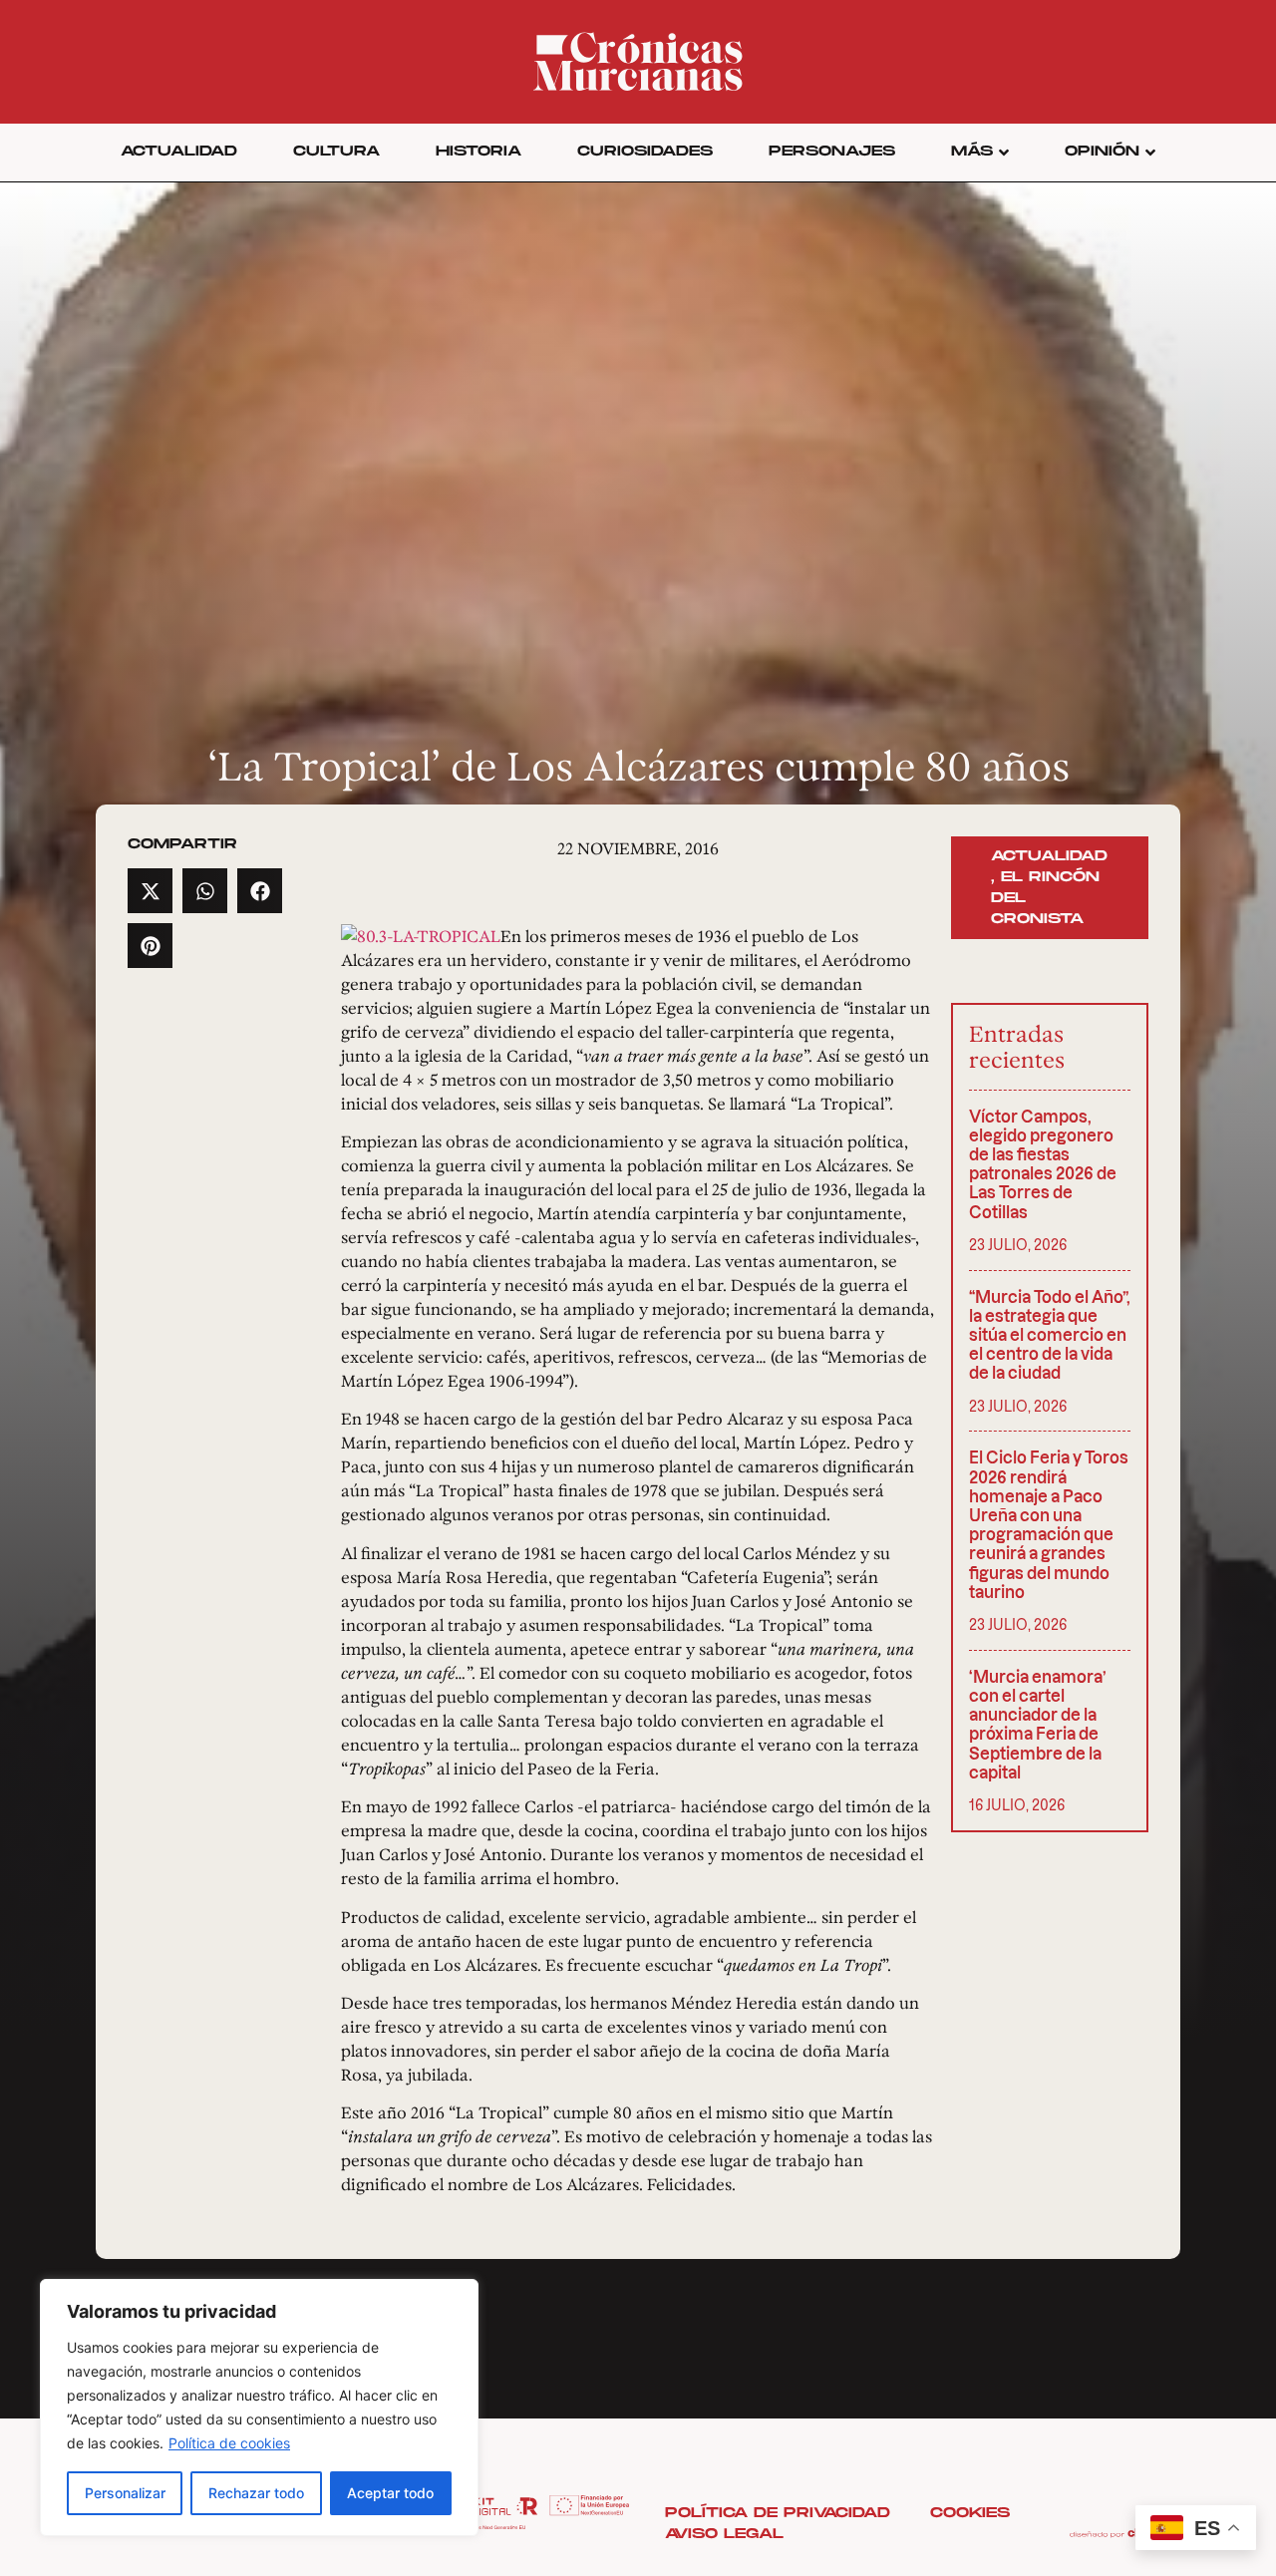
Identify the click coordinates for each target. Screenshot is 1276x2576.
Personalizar (125, 2493)
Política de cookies (229, 2443)
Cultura (336, 151)
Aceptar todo (390, 2493)
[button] (150, 891)
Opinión (1102, 151)
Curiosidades (645, 151)
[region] (259, 2408)
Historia (478, 151)
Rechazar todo (256, 2493)
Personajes (832, 151)
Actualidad (179, 151)
